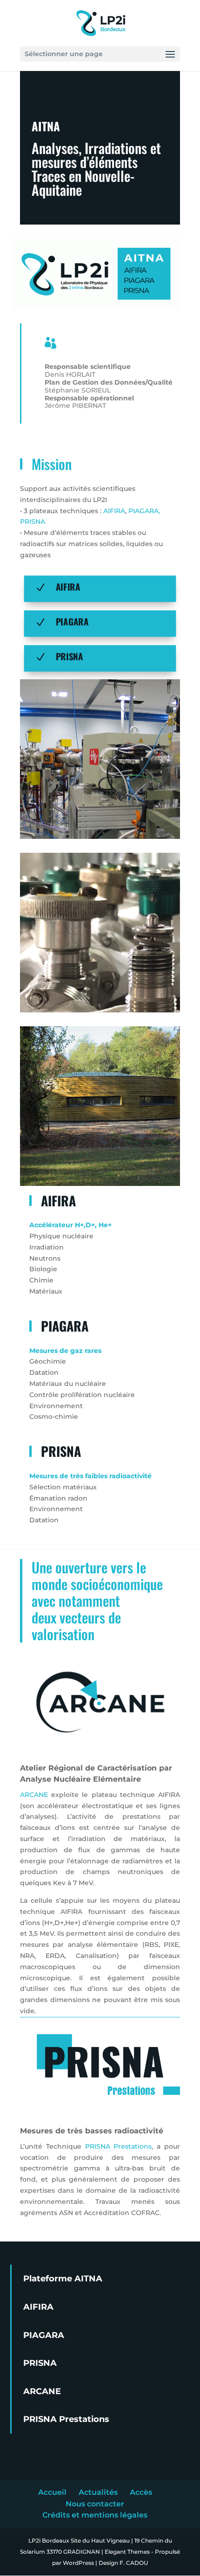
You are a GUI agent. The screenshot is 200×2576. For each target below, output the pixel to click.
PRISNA (33, 522)
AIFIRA (114, 511)
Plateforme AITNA (63, 2279)
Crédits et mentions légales (95, 2515)
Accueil (52, 2492)
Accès (141, 2492)
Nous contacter (95, 2504)
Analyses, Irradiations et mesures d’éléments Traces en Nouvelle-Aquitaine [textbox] (98, 171)
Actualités (98, 2492)
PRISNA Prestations (119, 2146)
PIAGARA (72, 621)
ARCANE (34, 1795)
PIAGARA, (144, 511)
